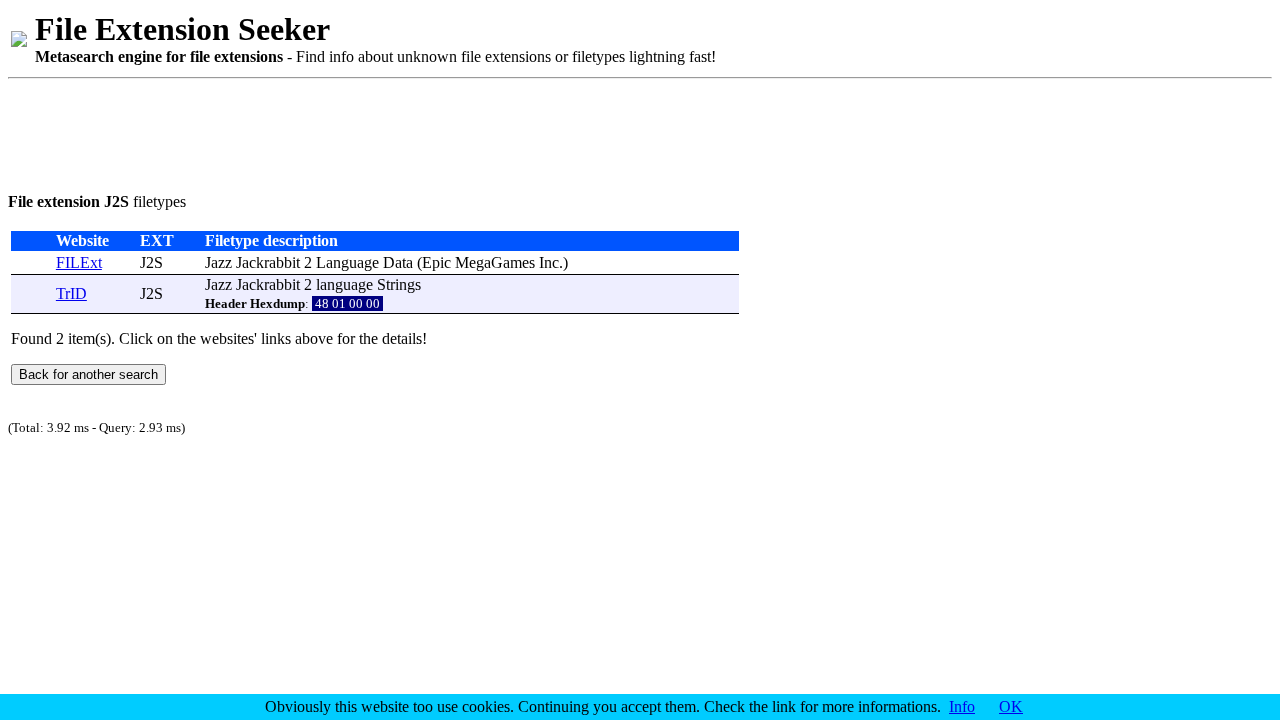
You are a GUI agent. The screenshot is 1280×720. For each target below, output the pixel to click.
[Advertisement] (372, 132)
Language (347, 262)
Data (398, 262)
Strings (399, 284)
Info (962, 706)
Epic (436, 262)
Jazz (218, 262)
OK (1011, 706)
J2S (151, 262)
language (344, 284)
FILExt (79, 262)
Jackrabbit (268, 262)
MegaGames (495, 262)
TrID (71, 293)
